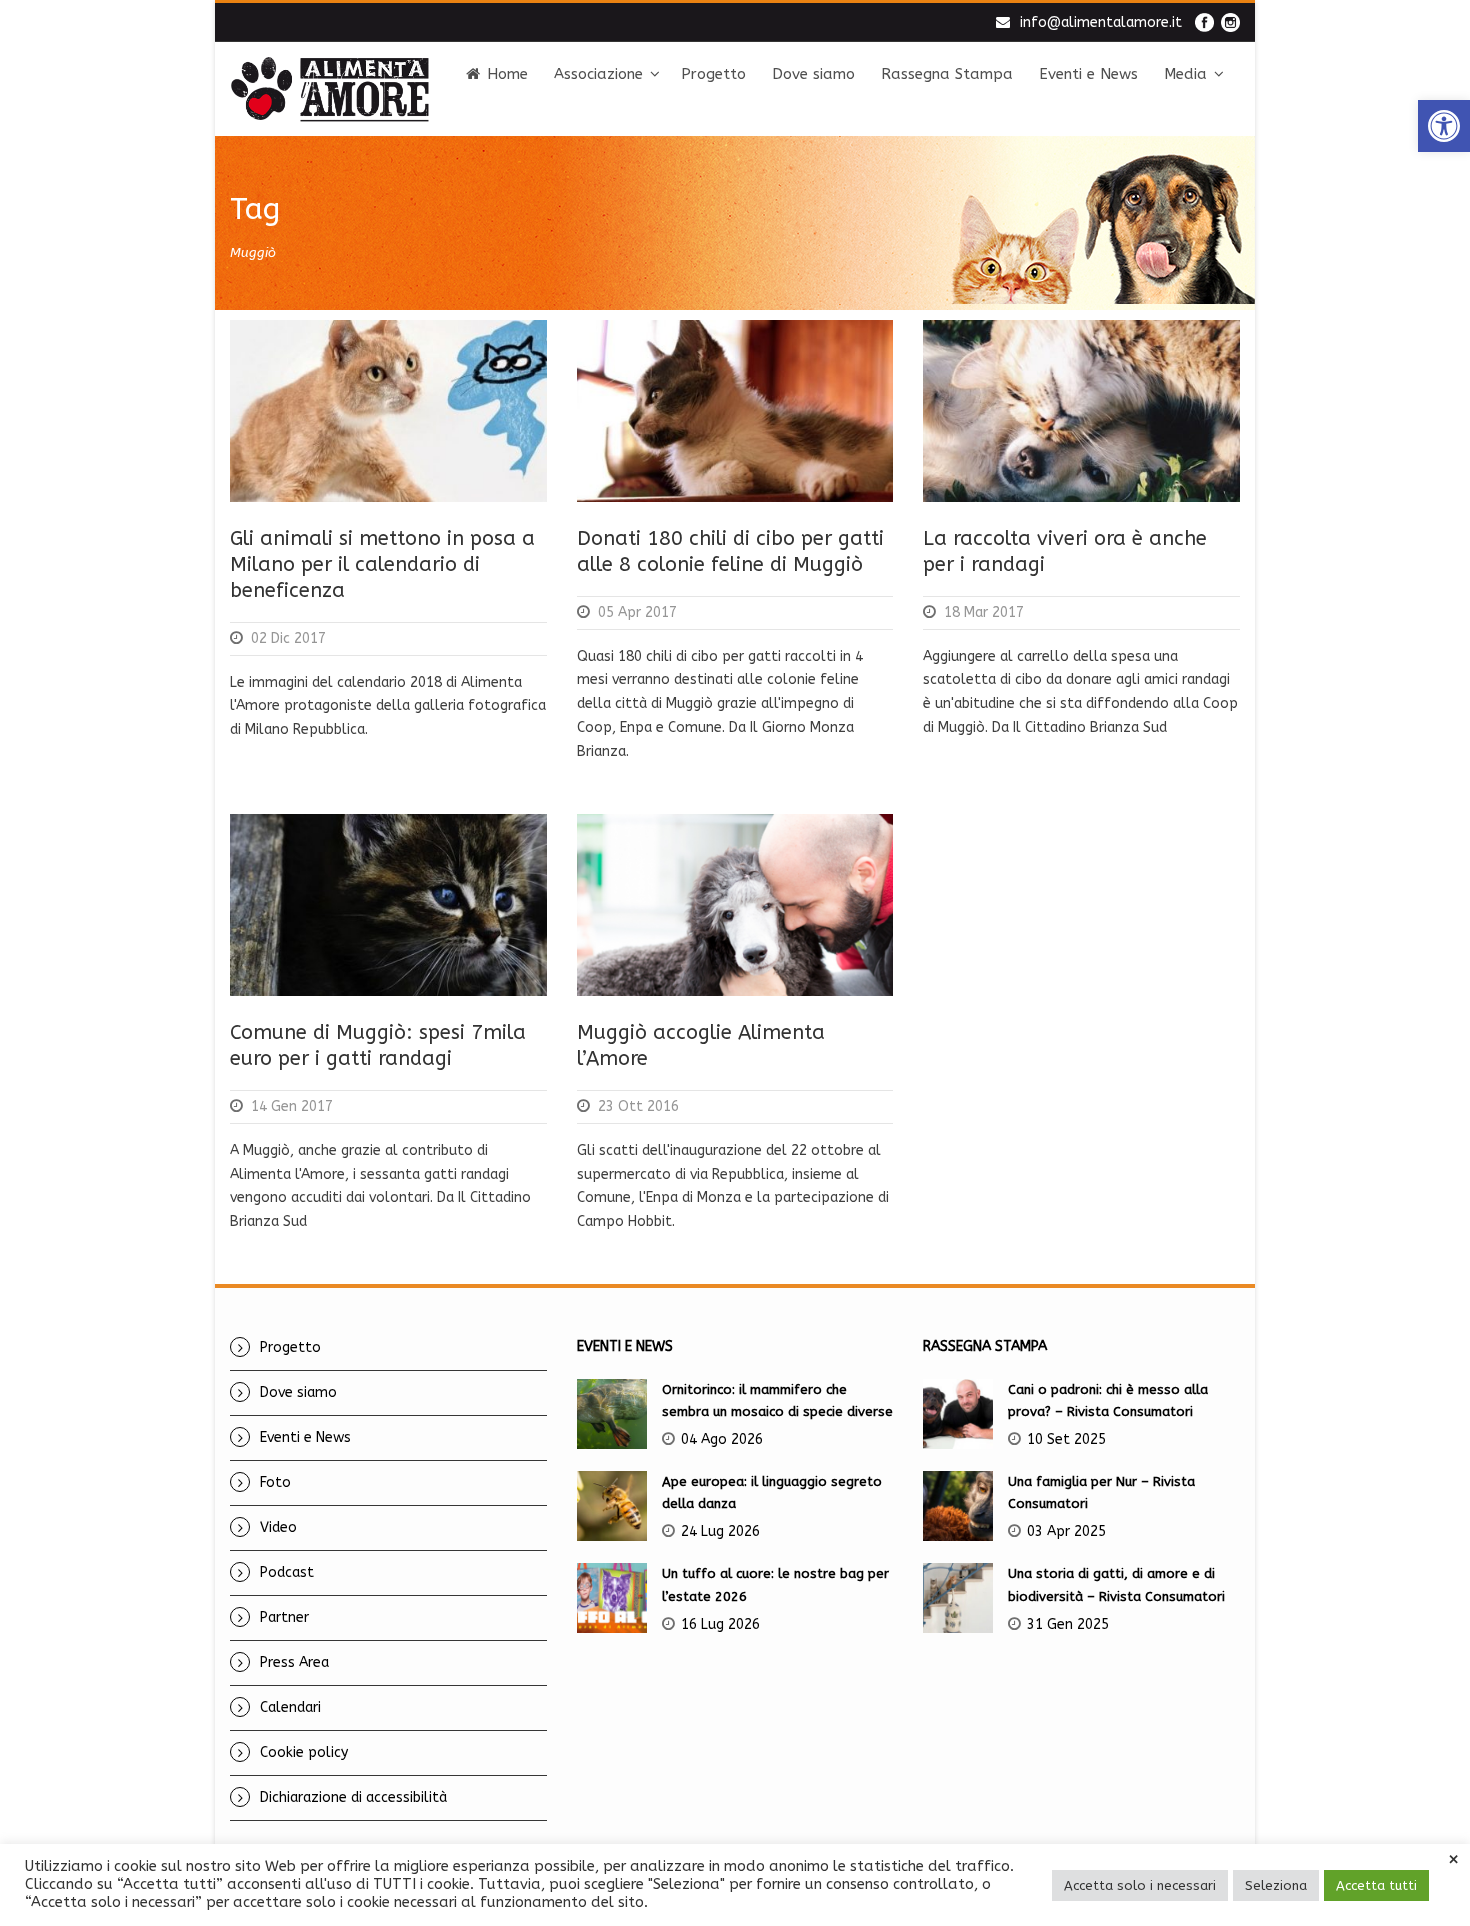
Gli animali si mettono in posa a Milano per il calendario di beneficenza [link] (382, 564)
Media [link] (1185, 74)
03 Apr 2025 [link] (1066, 1531)
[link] (1444, 126)
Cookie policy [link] (304, 1752)
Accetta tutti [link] (1376, 1885)
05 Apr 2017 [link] (637, 612)
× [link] (1453, 1860)
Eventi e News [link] (1088, 74)
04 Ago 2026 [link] (722, 1439)
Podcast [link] (287, 1572)
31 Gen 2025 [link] (1068, 1624)
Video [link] (278, 1527)
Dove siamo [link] (813, 74)
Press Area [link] (294, 1662)
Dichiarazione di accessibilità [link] (353, 1797)
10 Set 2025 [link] (1066, 1439)
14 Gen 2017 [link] (292, 1106)
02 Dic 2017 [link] (288, 638)
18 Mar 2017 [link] (984, 612)
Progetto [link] (713, 74)
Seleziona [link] (1276, 1885)
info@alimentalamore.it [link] (1101, 22)
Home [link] (507, 74)
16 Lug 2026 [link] (720, 1624)
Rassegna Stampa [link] (947, 74)
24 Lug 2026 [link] (720, 1531)
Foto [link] (275, 1482)
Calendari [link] (290, 1707)
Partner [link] (284, 1617)
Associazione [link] (598, 74)
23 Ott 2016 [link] (638, 1106)
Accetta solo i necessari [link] (1140, 1885)
